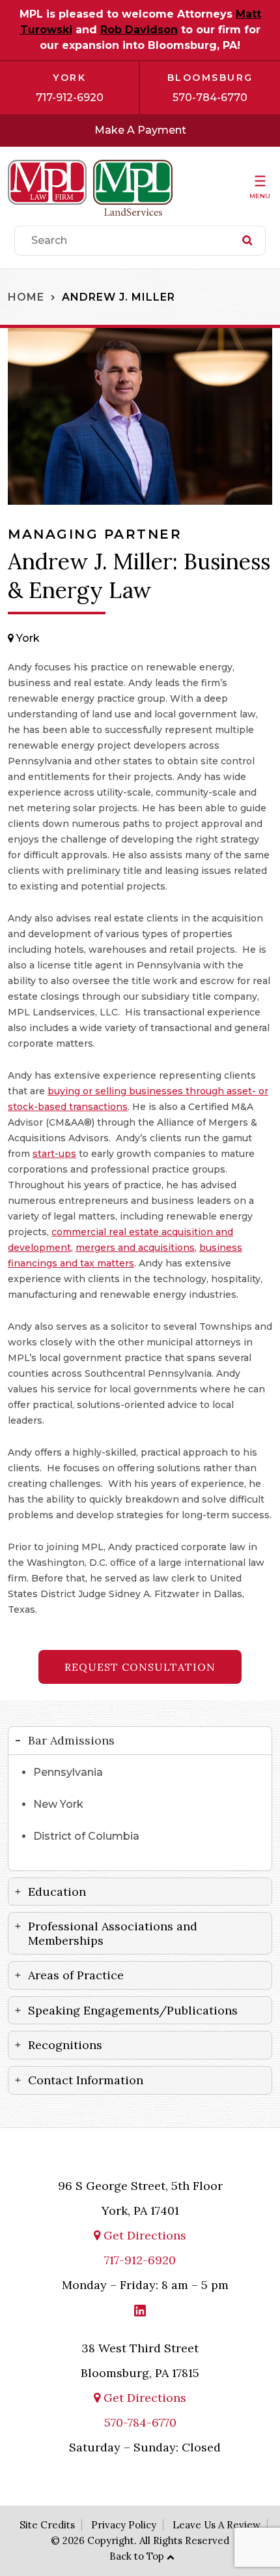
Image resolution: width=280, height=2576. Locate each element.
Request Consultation (140, 1667)
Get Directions (143, 2235)
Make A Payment (140, 130)
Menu (260, 196)
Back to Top (137, 2556)
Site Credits (47, 2525)
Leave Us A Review (217, 2525)
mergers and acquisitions (135, 1248)
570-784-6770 (210, 97)
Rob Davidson (139, 30)
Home (26, 297)
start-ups (54, 1154)
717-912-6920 (70, 97)
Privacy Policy (124, 2525)
